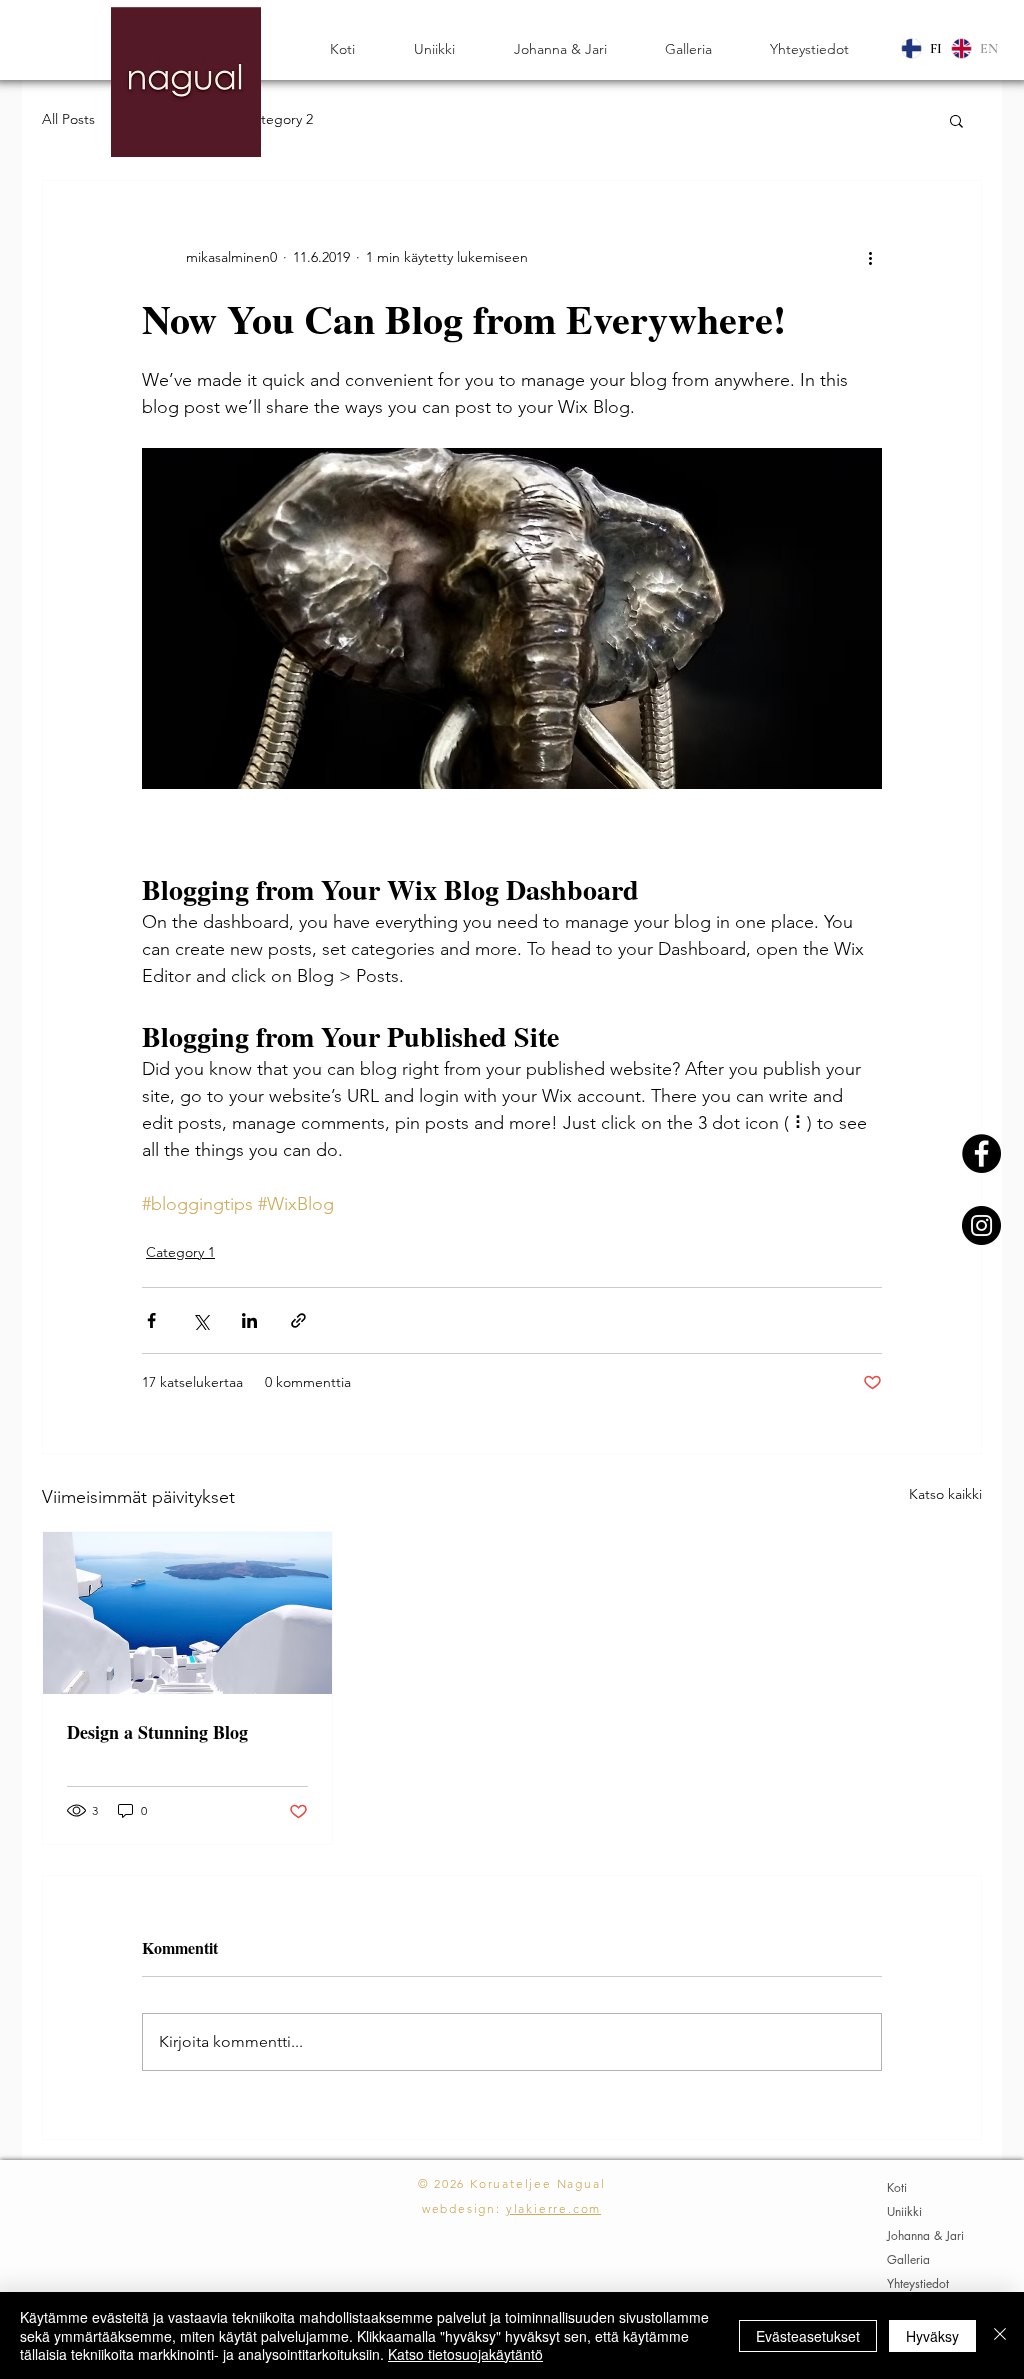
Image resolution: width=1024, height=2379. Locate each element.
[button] (956, 120)
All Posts (68, 119)
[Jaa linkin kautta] (298, 1320)
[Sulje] (1000, 2335)
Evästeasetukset (808, 2336)
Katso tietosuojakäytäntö (465, 2354)
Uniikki (904, 2211)
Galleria (908, 2259)
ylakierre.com (553, 2208)
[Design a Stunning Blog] (187, 1613)
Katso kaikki (945, 1494)
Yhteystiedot (918, 2283)
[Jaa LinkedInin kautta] (249, 1320)
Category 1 (180, 1252)
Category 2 (278, 119)
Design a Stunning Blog (157, 1732)
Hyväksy (932, 2336)
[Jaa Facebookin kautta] (151, 1320)
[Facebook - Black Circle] (981, 1153)
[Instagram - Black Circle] (981, 1225)
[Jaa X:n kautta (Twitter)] (200, 1320)
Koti (897, 2187)
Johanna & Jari (925, 2235)
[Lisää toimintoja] (870, 257)
